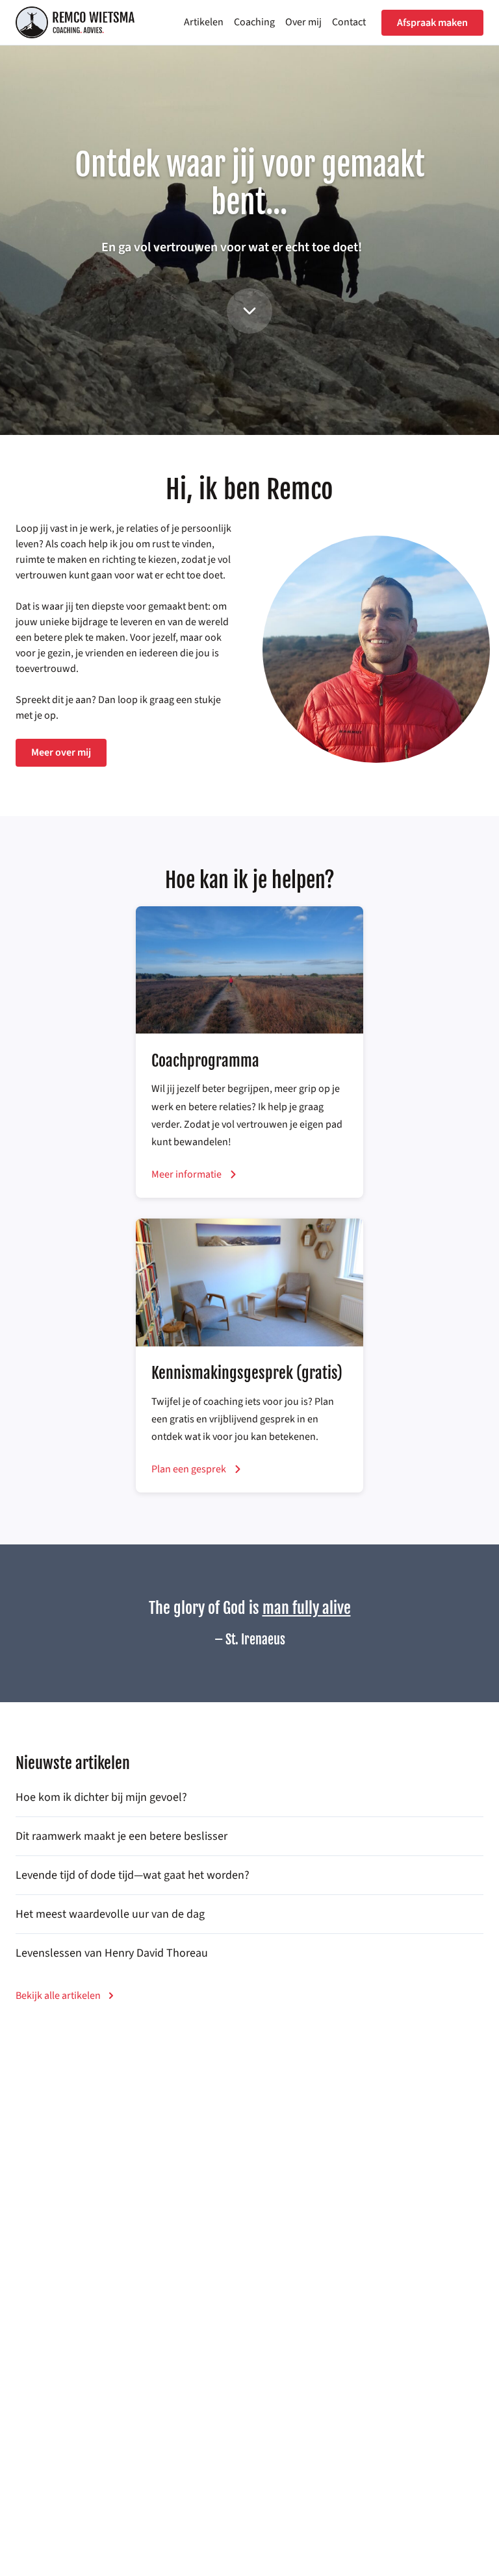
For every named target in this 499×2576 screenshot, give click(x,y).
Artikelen (204, 22)
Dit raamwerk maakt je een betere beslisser (122, 1836)
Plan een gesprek (189, 1469)
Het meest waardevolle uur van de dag (110, 1914)
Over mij (303, 22)
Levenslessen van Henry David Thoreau (112, 1953)
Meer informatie (186, 1174)
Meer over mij (61, 752)
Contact (349, 22)
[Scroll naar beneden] (249, 311)
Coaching (254, 22)
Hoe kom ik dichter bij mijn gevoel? (101, 1797)
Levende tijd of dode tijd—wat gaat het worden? (133, 1875)
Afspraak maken (432, 23)
